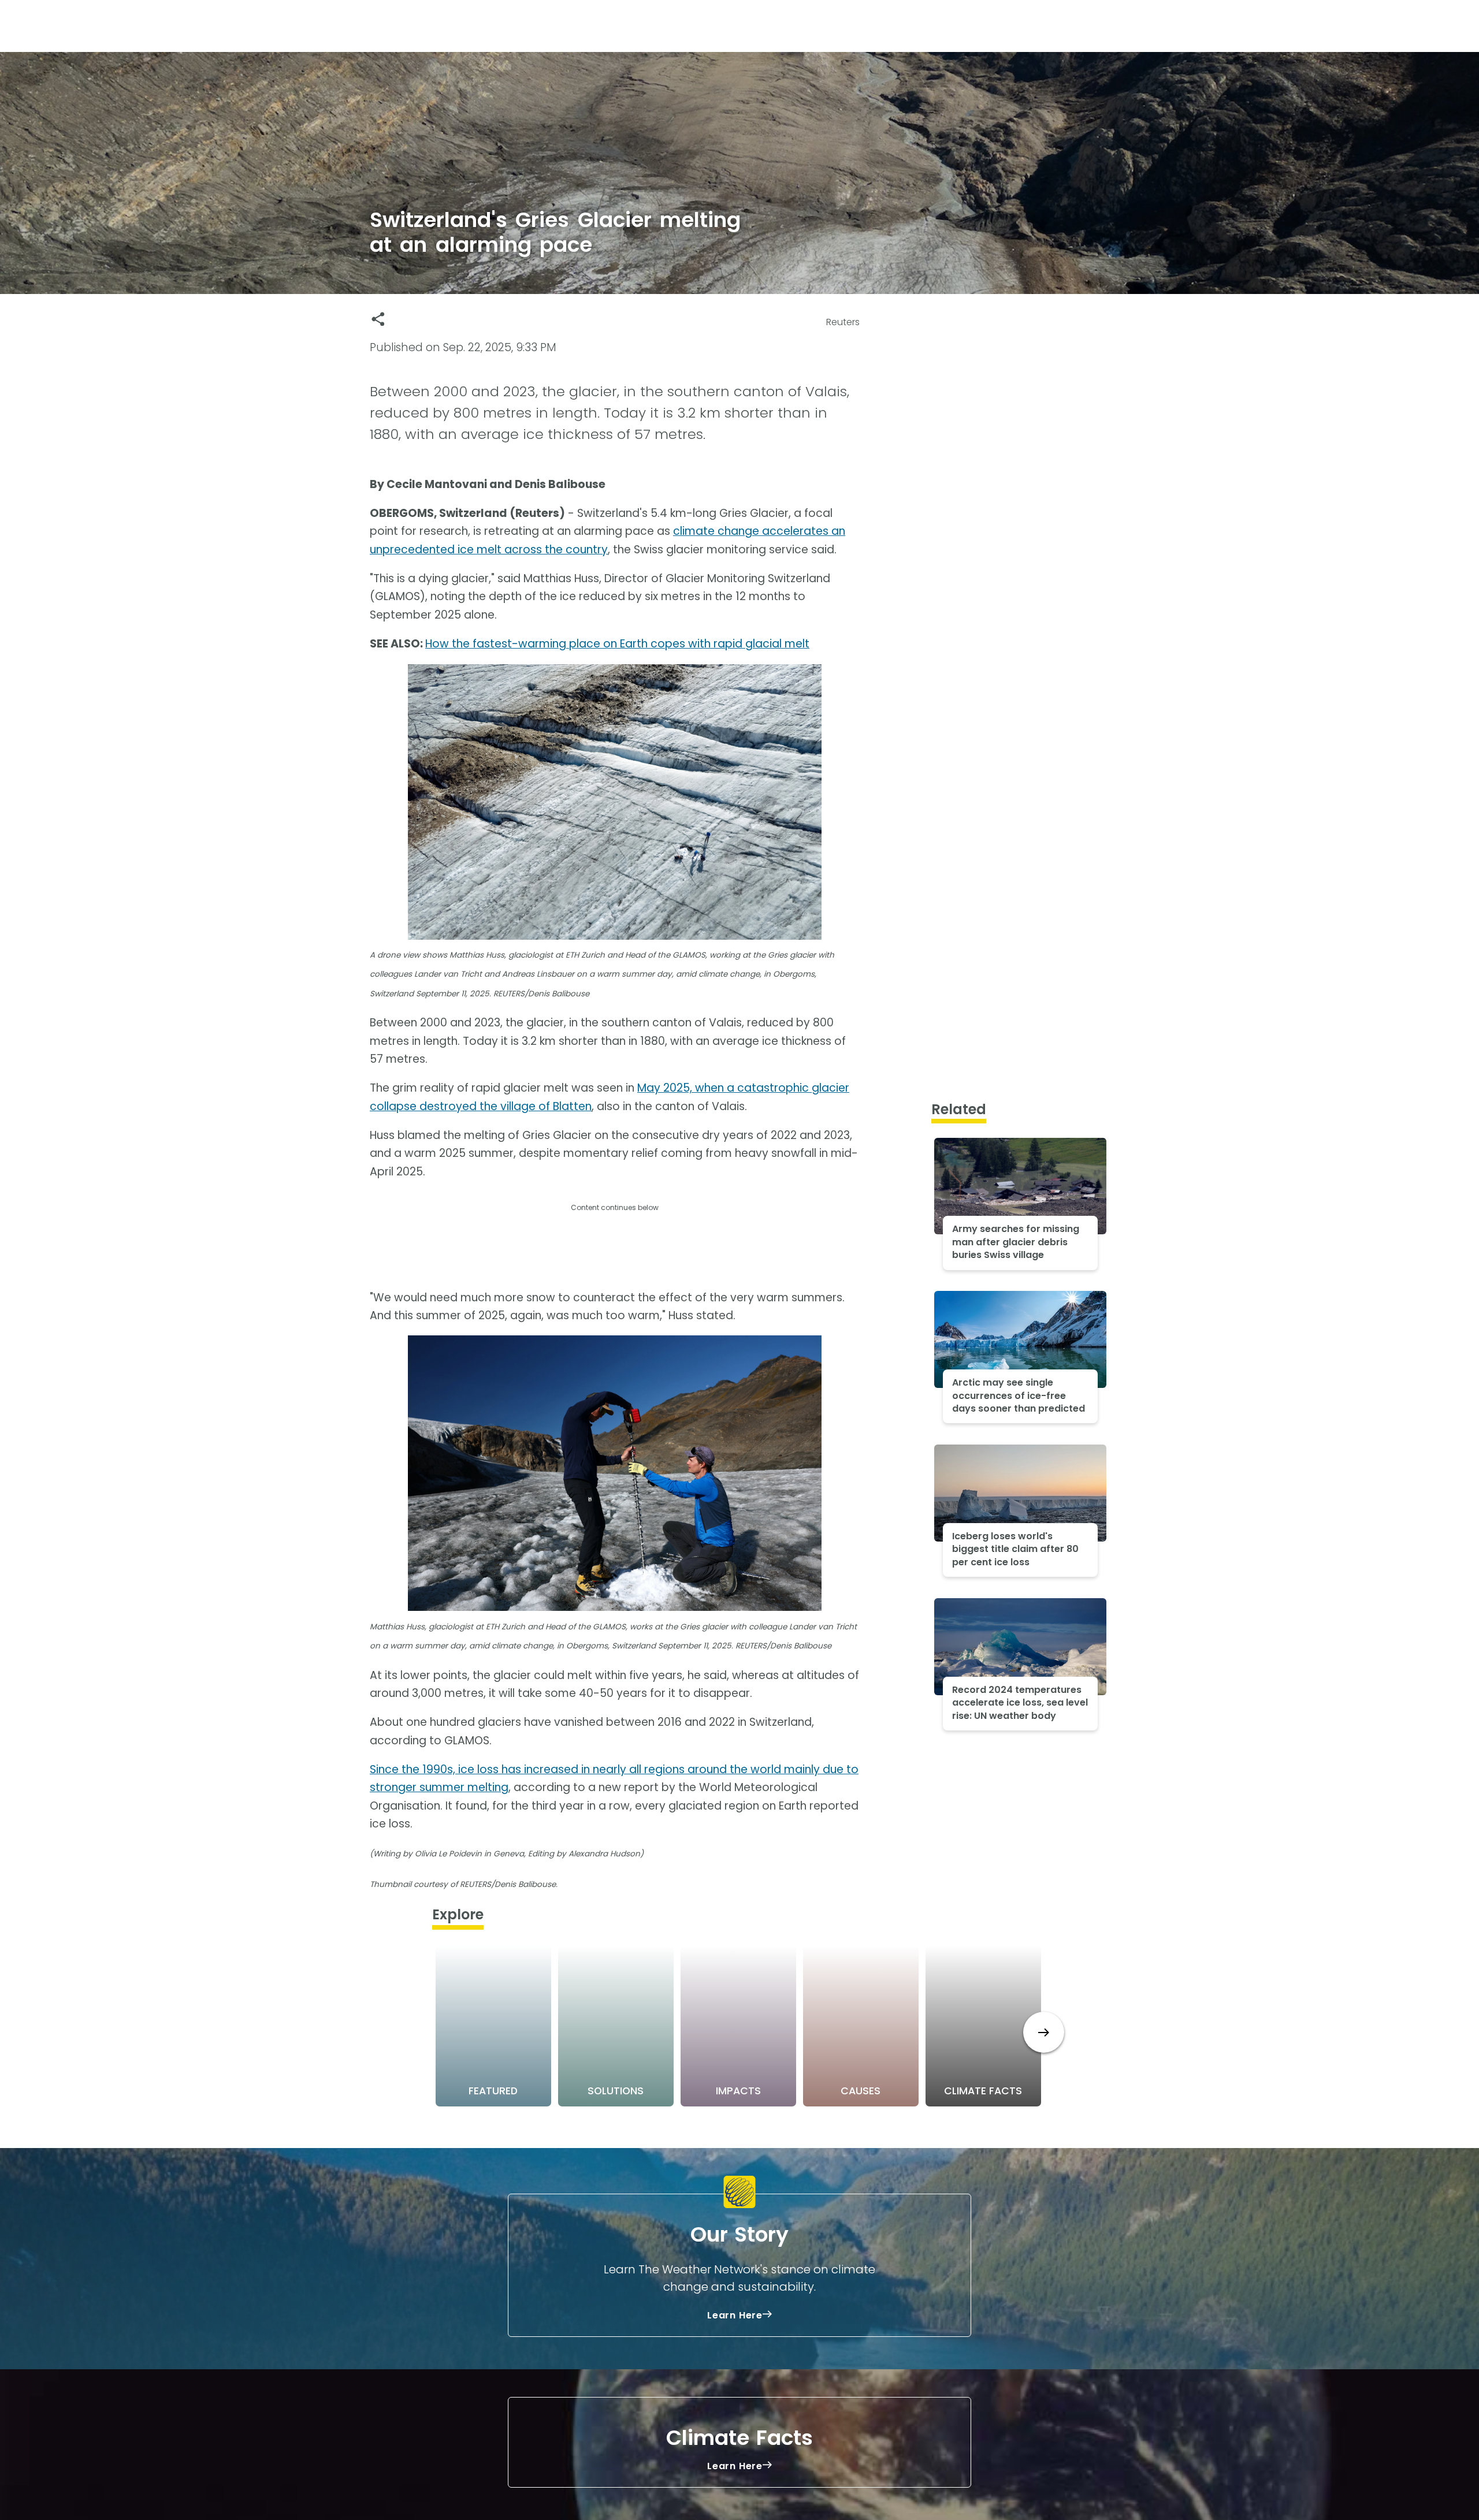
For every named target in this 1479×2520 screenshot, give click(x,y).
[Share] (378, 319)
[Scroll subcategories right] (1044, 2032)
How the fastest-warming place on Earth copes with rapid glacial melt (617, 644)
